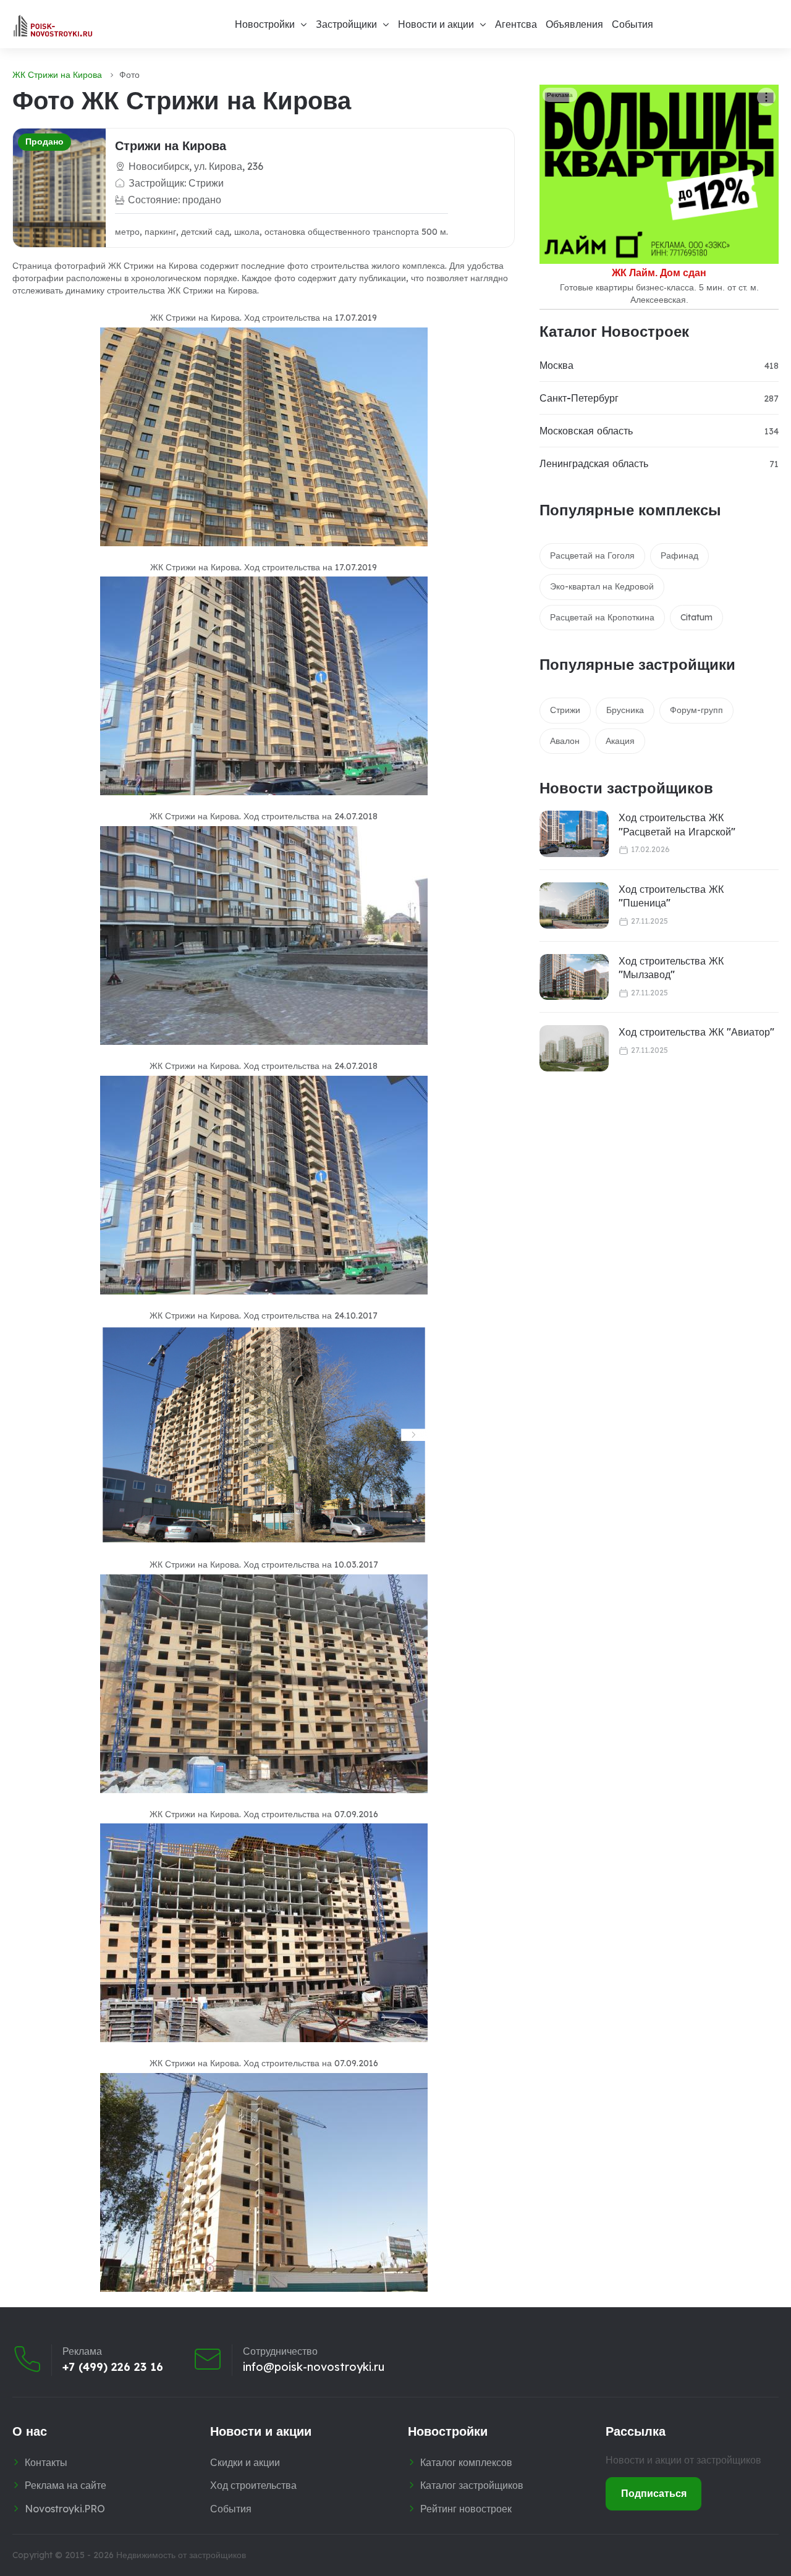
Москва (556, 365)
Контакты (46, 2462)
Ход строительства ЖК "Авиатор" (696, 1032)
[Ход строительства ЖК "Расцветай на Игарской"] (574, 834)
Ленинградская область (594, 463)
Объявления (574, 24)
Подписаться (654, 2493)
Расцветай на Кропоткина (602, 617)
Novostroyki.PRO (65, 2509)
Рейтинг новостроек (466, 2509)
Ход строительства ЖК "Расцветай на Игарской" (677, 824)
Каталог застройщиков (472, 2485)
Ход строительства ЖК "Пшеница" (671, 896)
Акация (620, 741)
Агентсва (516, 24)
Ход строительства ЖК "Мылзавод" (671, 968)
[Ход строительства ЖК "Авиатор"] (574, 1048)
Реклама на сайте (66, 2485)
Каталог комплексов (466, 2462)
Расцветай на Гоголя (592, 555)
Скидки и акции (245, 2462)
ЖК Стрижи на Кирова (57, 75)
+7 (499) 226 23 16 (113, 2367)
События (632, 24)
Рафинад (679, 555)
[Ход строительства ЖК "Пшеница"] (574, 906)
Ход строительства (253, 2485)
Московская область (586, 431)
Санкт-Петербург (579, 398)
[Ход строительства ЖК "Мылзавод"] (574, 977)
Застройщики (346, 24)
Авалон (565, 741)
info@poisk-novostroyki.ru (314, 2367)
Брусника (625, 710)
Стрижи (565, 710)
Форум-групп (696, 710)
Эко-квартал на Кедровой (602, 586)
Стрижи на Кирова (171, 146)
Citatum (696, 617)
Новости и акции (436, 24)
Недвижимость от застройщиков (181, 2555)
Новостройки (265, 24)
